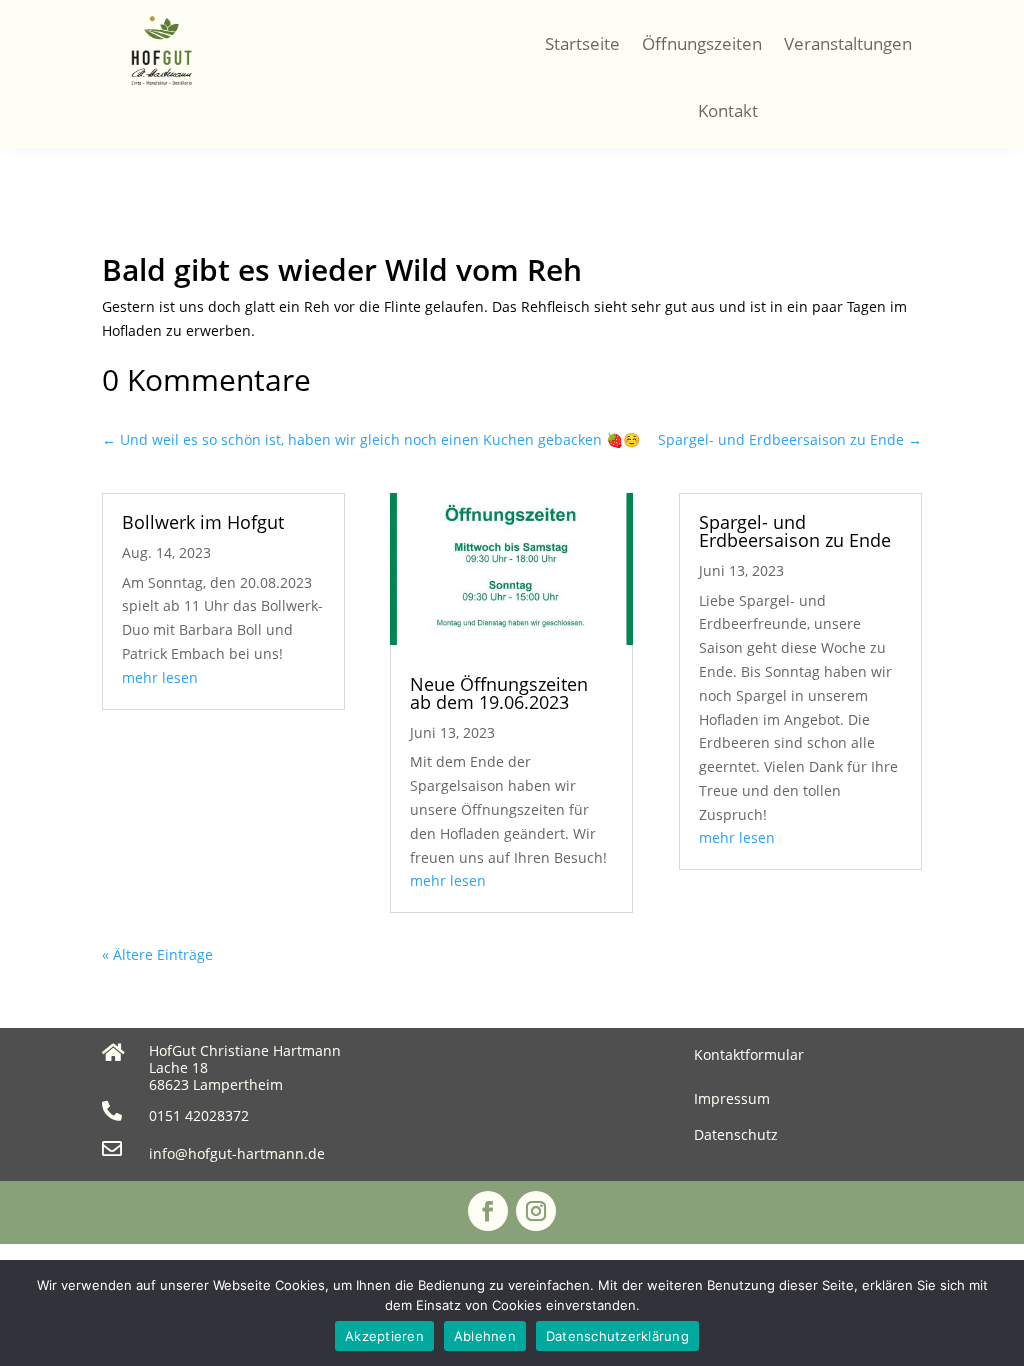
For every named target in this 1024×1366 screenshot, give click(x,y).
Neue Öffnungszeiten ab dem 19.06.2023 (499, 693)
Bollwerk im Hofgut (203, 522)
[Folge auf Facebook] (488, 1211)
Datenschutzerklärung (617, 1336)
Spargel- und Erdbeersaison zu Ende (795, 531)
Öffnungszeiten (702, 43)
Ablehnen (485, 1336)
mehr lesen (160, 677)
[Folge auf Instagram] (536, 1211)
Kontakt (728, 110)
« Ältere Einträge (157, 954)
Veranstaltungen (848, 43)
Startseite (582, 43)
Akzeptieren (384, 1336)
